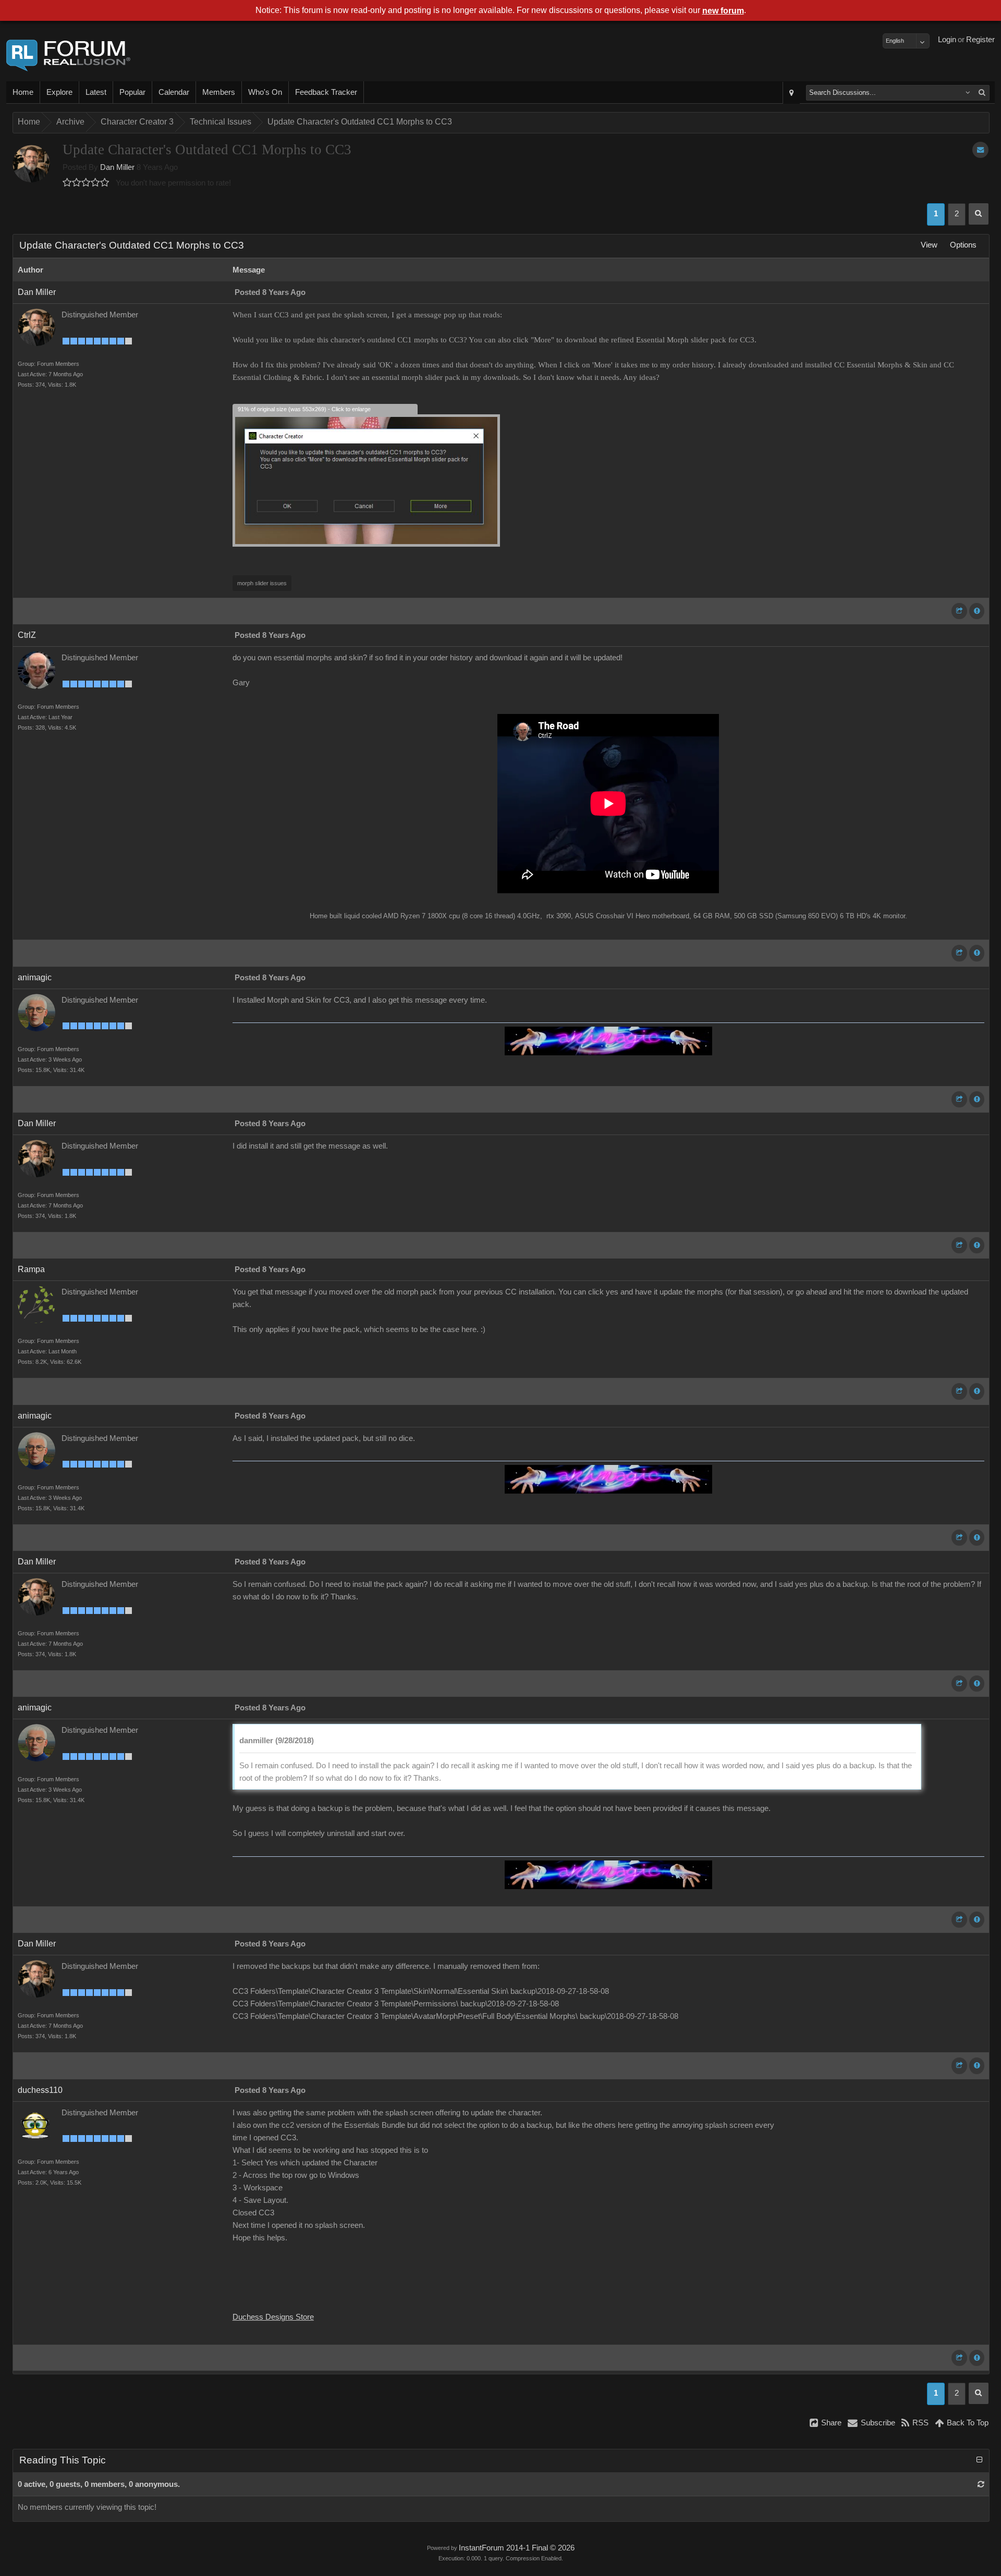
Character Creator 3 (137, 122)
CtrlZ (27, 635)
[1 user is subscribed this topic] (980, 150)
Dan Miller (117, 167)
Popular (132, 92)
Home (23, 92)
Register (980, 40)
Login (947, 40)
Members (219, 92)
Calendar (174, 92)
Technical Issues (221, 122)
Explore (59, 92)
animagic (35, 977)
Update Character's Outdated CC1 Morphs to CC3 (360, 122)
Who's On (265, 92)
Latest (96, 92)
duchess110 (40, 2090)
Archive (70, 122)
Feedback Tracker (326, 92)
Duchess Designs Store (273, 2317)
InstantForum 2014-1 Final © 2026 (517, 2548)
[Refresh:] (981, 2484)
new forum (723, 11)
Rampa (31, 1269)
